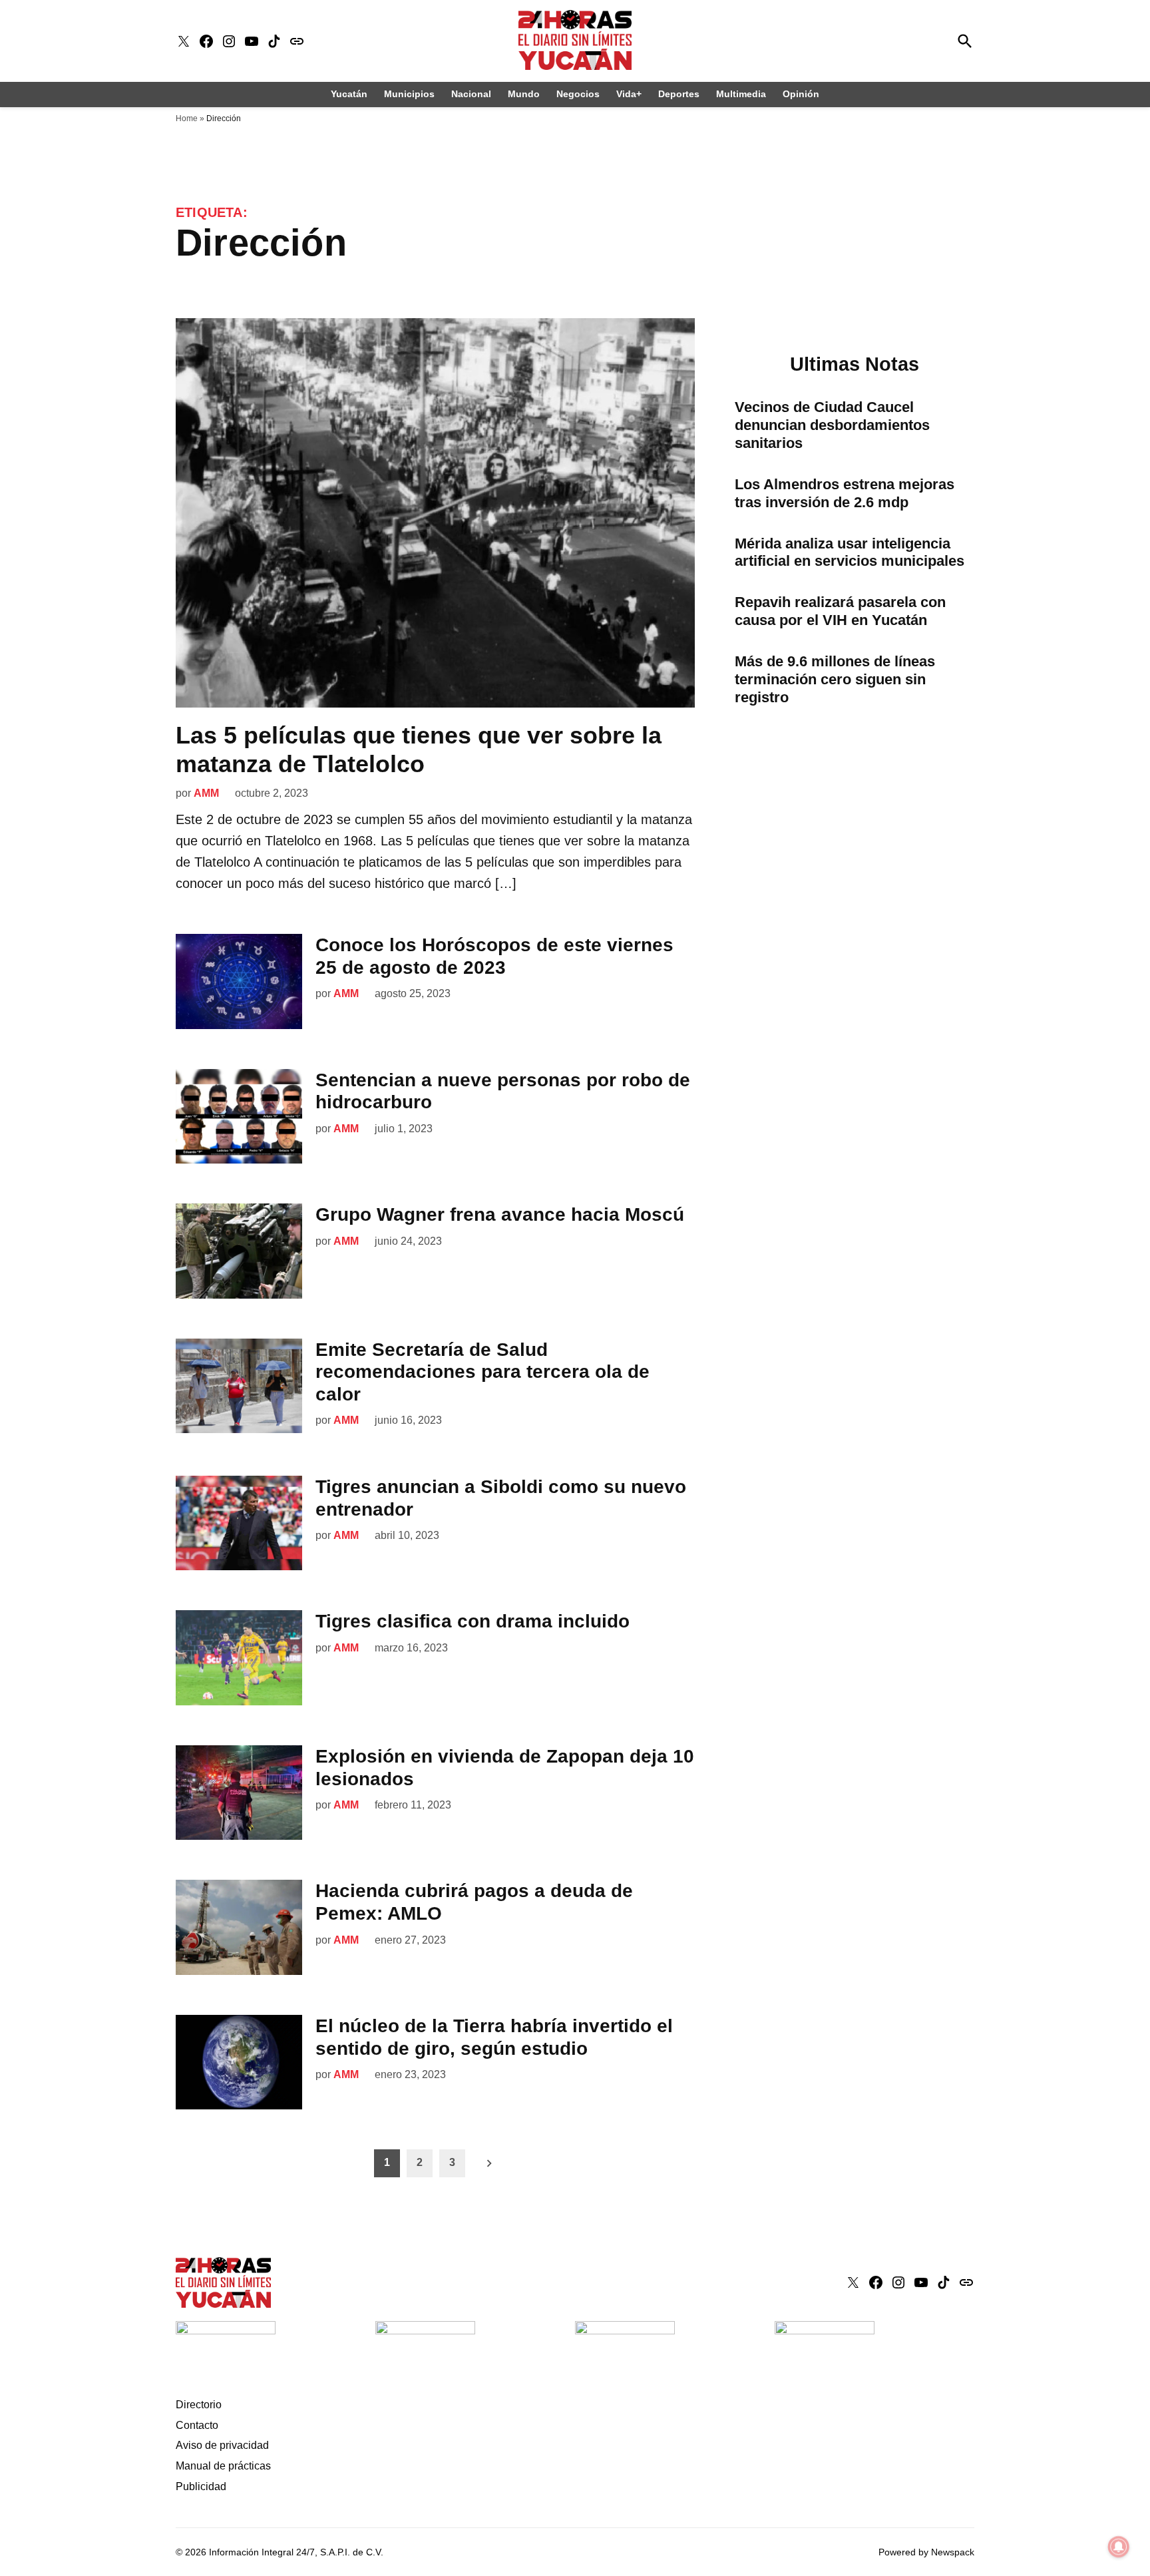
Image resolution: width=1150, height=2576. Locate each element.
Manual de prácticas (223, 2466)
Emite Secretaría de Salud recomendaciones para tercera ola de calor (482, 1372)
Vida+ (629, 94)
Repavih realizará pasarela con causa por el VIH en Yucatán (840, 611)
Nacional (471, 94)
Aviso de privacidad (222, 2445)
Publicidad (201, 2486)
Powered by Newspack (926, 2552)
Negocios (578, 94)
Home (187, 118)
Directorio (199, 2405)
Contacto (197, 2425)
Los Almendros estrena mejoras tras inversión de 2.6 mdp (845, 493)
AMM (206, 793)
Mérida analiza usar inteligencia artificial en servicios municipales (850, 552)
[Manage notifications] (1119, 2547)
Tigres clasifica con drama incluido (473, 1621)
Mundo (524, 94)
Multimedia (741, 94)
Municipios (409, 94)
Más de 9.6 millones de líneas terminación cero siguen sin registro (835, 679)
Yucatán (349, 94)
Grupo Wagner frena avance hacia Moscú (500, 1214)
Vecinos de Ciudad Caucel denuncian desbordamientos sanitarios (832, 425)
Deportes (679, 94)
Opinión (801, 94)
